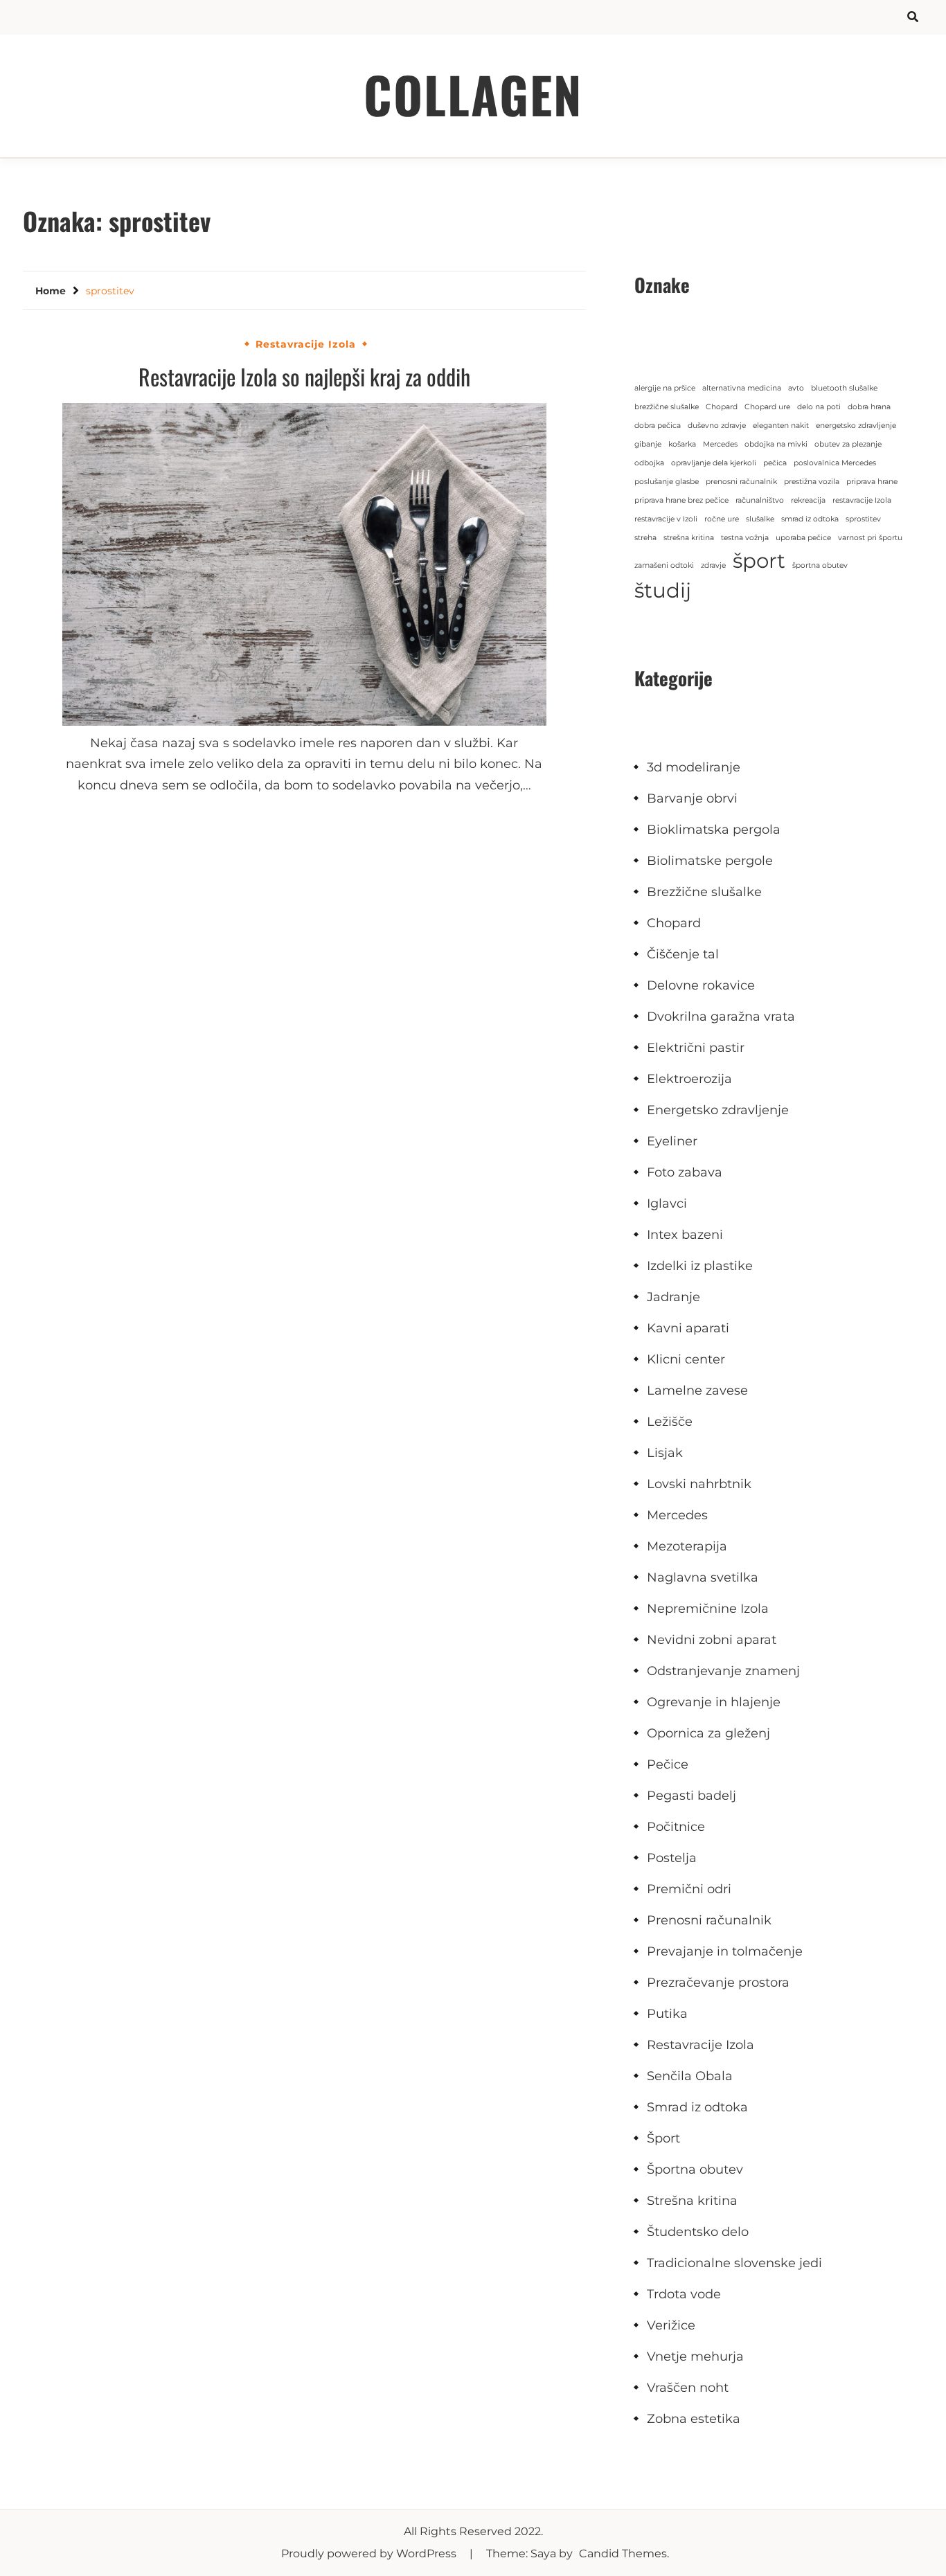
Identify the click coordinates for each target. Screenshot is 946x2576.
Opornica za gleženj (708, 1733)
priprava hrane (872, 482)
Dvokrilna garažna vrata (721, 1017)
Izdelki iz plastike (700, 1266)
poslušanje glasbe (667, 482)
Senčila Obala (690, 2076)
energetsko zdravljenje (856, 426)
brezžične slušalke (667, 407)
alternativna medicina (742, 388)
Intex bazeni (685, 1235)
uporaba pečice (803, 538)
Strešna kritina (692, 2201)
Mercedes (720, 444)
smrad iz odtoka (810, 519)
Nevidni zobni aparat (712, 1640)
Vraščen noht (688, 2388)
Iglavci (667, 1204)
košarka (682, 444)
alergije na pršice (665, 388)
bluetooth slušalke (844, 388)
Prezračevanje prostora (718, 1983)
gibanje (648, 444)
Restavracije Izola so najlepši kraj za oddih (304, 376)
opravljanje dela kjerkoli (714, 463)
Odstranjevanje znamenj (723, 1671)
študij (663, 590)
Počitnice (676, 1827)
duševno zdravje (717, 426)
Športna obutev (695, 2170)
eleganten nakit (781, 426)
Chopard (722, 407)
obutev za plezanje (848, 444)
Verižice (671, 2325)
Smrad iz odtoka (697, 2107)
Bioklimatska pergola (714, 830)
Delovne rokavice (701, 985)
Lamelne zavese (697, 1390)
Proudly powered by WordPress (370, 2553)
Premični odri (689, 1889)
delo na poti (819, 407)
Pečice (668, 1764)
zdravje (713, 565)
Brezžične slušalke (704, 892)
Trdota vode (684, 2294)
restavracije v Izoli (666, 519)
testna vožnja (745, 538)
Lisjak (665, 1453)
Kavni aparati (688, 1328)
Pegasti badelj (691, 1796)
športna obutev (820, 565)
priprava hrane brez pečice (681, 500)
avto (796, 388)
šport (759, 561)
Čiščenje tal (683, 954)
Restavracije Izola (306, 344)
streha (645, 538)
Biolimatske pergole (710, 861)
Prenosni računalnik (709, 1920)
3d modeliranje (694, 767)
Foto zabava (685, 1172)
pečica (775, 463)
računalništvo (760, 500)
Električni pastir (696, 1048)
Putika (667, 2014)
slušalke (760, 519)
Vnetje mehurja (695, 2356)
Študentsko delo (698, 2232)
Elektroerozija (689, 1079)
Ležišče (670, 1422)
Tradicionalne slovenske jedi (734, 2263)
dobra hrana (869, 407)
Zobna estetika (694, 2419)
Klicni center (686, 1359)
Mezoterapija (687, 1546)
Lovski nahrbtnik (699, 1484)
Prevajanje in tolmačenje (725, 1951)
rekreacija (808, 500)
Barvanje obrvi (692, 798)
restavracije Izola (862, 500)
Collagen (473, 94)
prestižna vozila (812, 482)
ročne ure (722, 519)
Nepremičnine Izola (708, 1609)
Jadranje (673, 1297)
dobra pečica (658, 426)
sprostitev (863, 519)
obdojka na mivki (776, 444)
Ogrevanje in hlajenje (714, 1702)
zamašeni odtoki (664, 565)
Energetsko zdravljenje (718, 1110)
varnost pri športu (870, 538)
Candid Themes (623, 2553)
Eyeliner (672, 1141)
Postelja (672, 1858)
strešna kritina (689, 538)
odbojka (649, 463)
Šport (663, 2138)
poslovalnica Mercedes (835, 463)
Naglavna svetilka (703, 1577)
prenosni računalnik (741, 482)
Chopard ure (767, 407)
